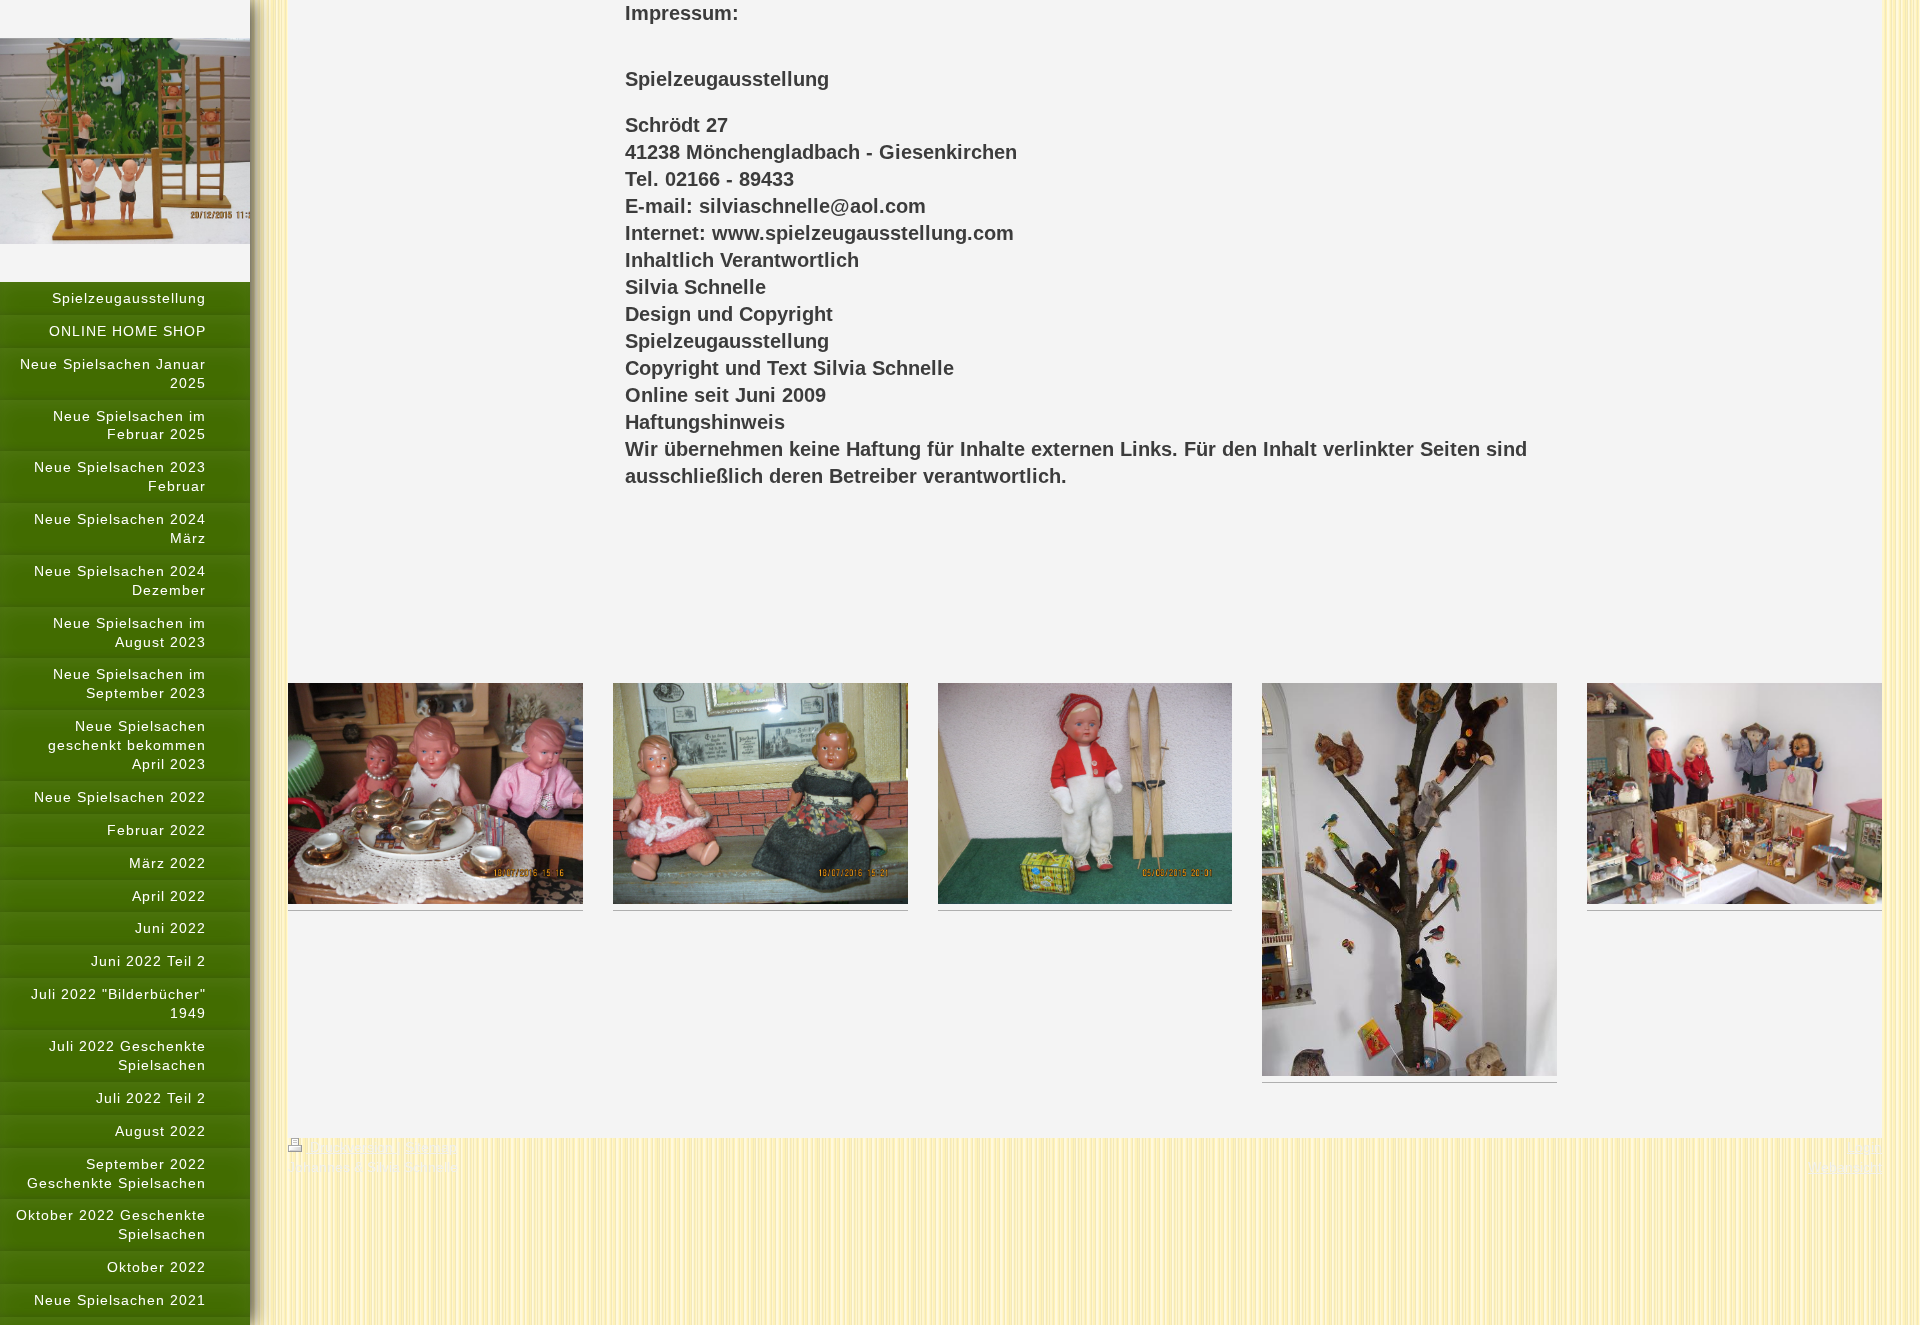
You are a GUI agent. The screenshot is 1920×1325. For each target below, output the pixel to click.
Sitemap (431, 1147)
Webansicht (1845, 1167)
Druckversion (351, 1147)
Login (1864, 1147)
